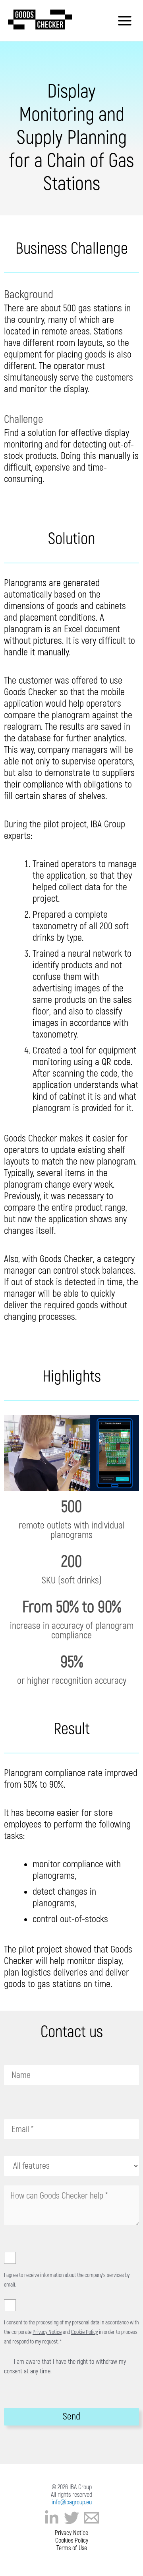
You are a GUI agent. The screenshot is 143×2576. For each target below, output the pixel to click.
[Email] (91, 2518)
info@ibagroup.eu (72, 2502)
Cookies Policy (72, 2541)
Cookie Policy (84, 2332)
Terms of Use (72, 2548)
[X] (71, 2518)
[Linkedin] (52, 2518)
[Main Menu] (125, 21)
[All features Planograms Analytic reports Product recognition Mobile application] (71, 2166)
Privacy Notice (47, 2332)
